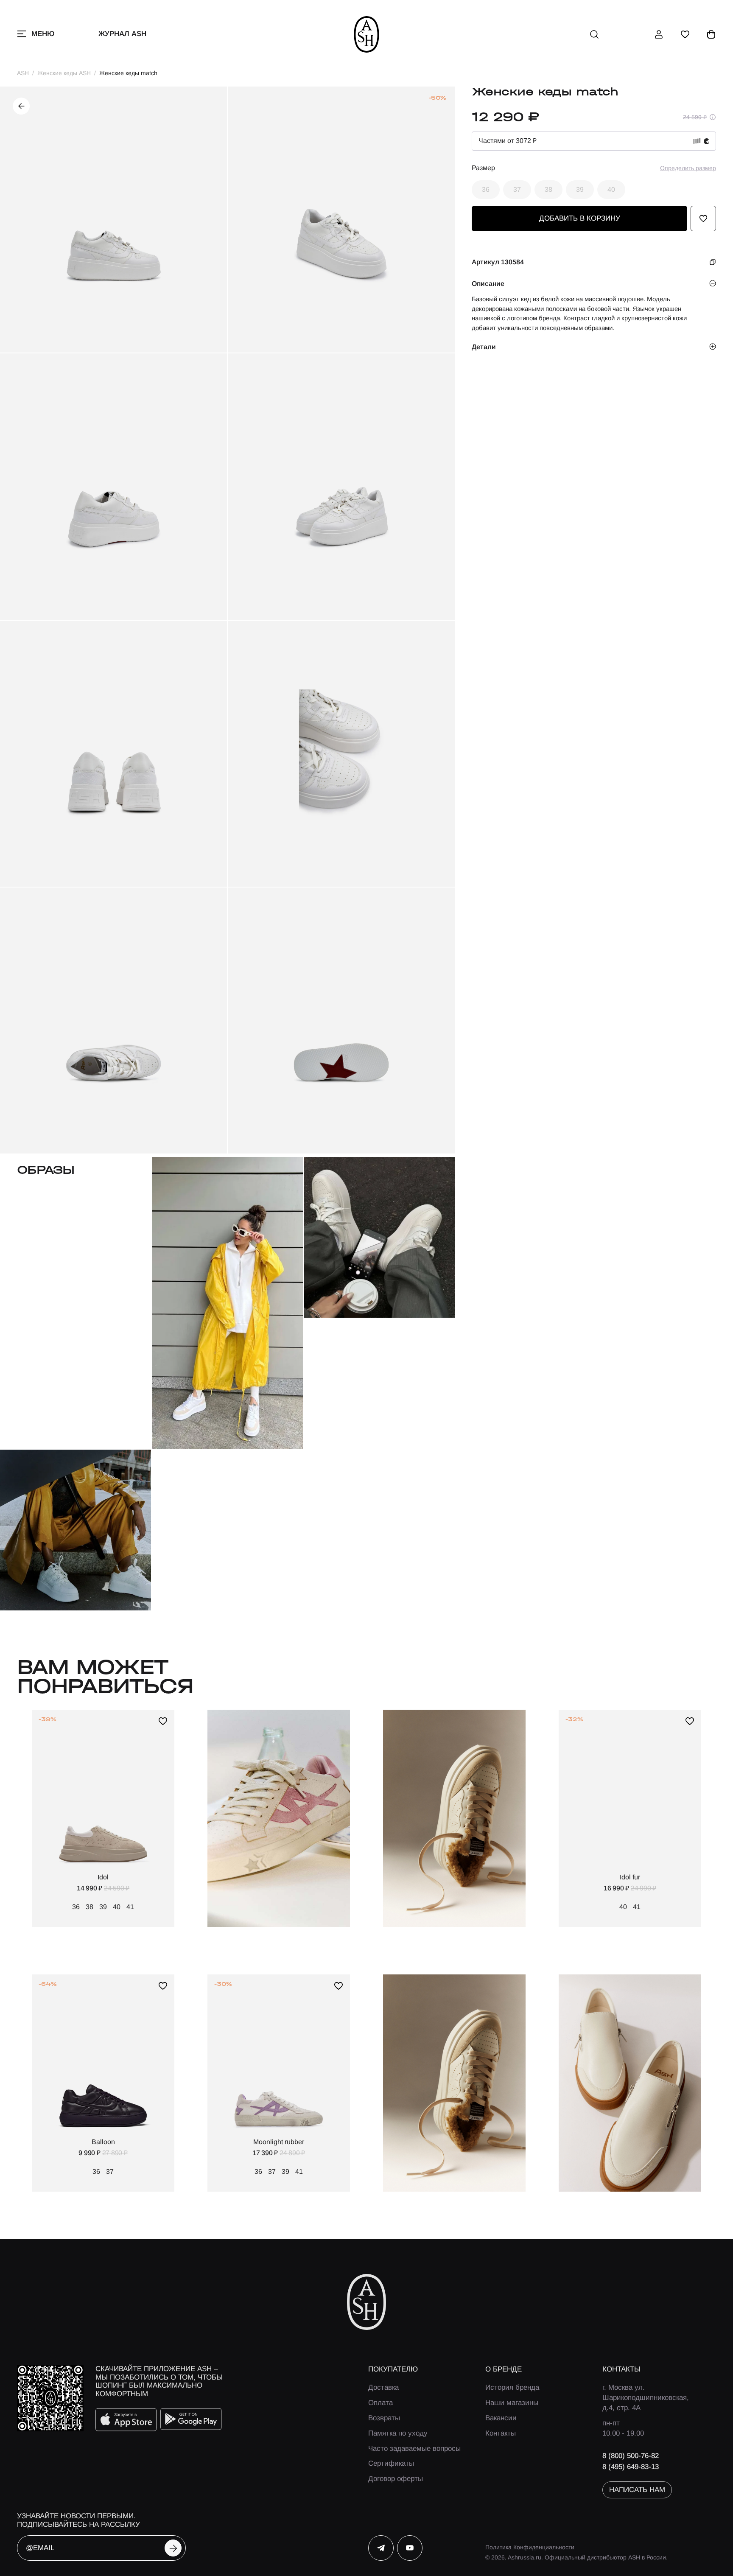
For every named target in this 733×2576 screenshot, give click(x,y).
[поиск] (594, 34)
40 (611, 189)
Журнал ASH (122, 34)
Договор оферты (396, 2479)
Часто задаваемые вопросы (414, 2449)
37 (517, 189)
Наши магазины (512, 2403)
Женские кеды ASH (64, 73)
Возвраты (384, 2418)
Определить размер (688, 168)
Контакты (501, 2433)
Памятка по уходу (398, 2433)
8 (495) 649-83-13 (631, 2467)
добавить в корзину (580, 218)
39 (580, 189)
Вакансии (501, 2418)
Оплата (380, 2403)
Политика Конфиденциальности (530, 2547)
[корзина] (711, 34)
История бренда (512, 2387)
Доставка (383, 2387)
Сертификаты (391, 2463)
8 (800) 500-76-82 (631, 2456)
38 (548, 189)
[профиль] (659, 34)
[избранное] (685, 34)
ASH (23, 73)
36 (486, 189)
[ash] (367, 34)
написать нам (637, 2490)
